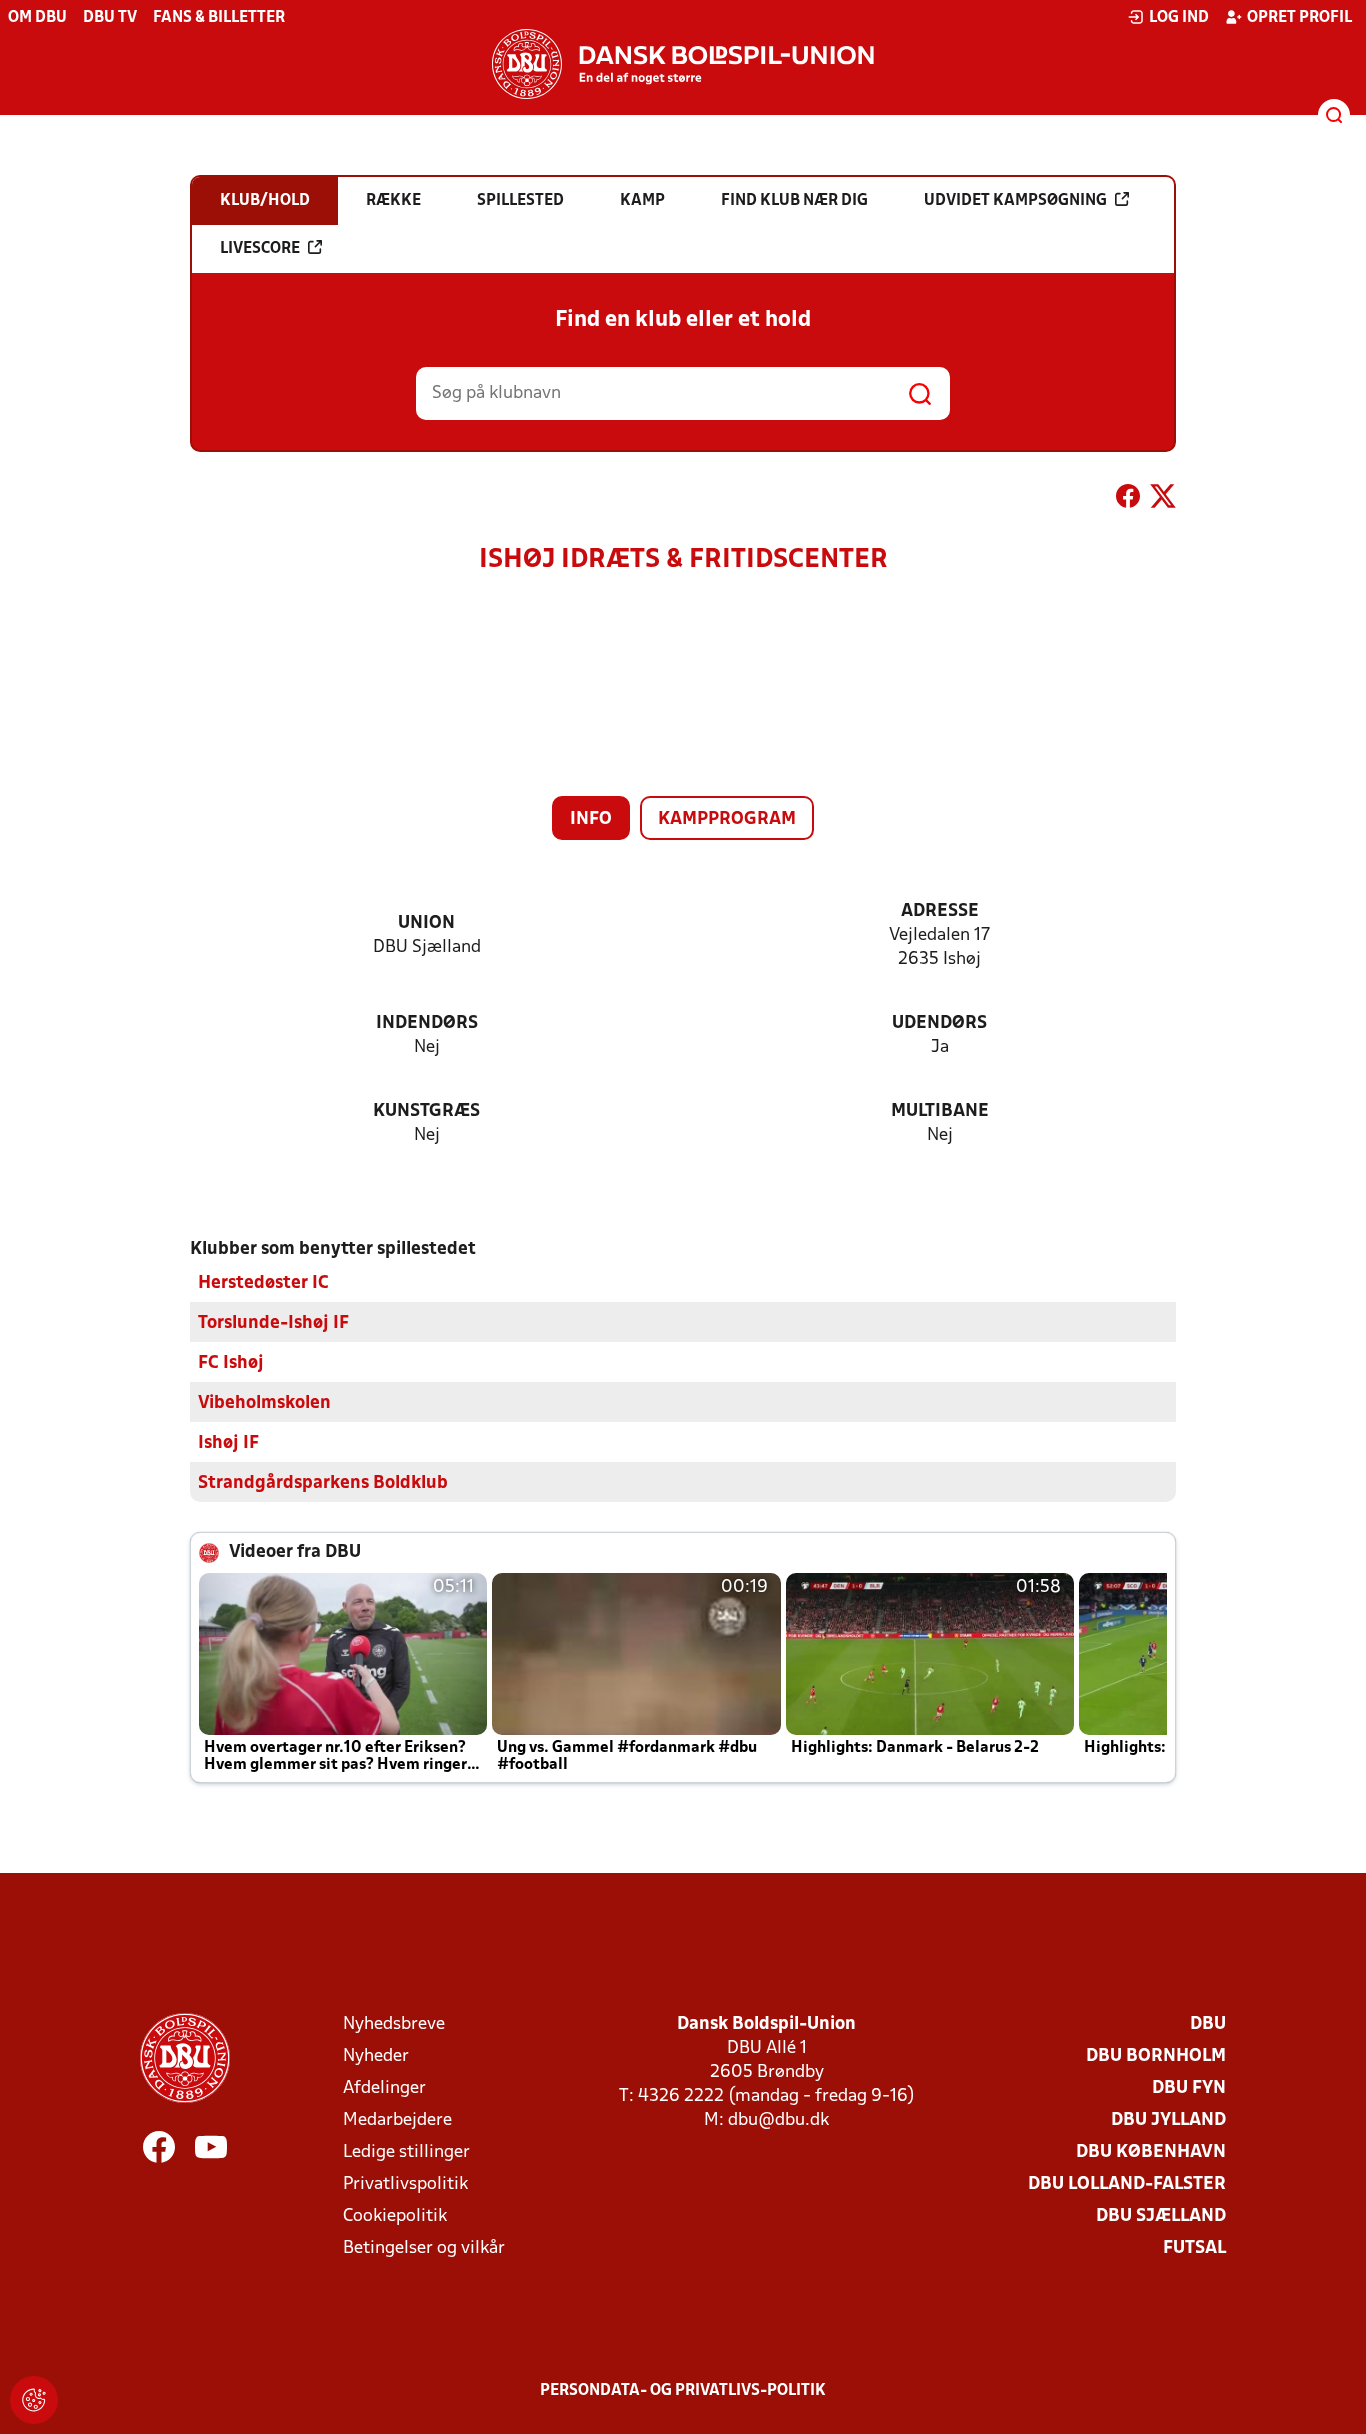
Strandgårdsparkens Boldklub (323, 1483)
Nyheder (376, 2056)
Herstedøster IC (263, 1283)
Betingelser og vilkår (424, 2248)
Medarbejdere (397, 2120)
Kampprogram (727, 819)
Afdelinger (384, 2088)
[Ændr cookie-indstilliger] (34, 2400)
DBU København (1151, 2152)
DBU (1208, 2024)
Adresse (940, 911)
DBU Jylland (1168, 2120)
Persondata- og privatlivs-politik (683, 2391)
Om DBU (37, 18)
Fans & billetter (219, 18)
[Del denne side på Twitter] (1163, 500)
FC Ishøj (231, 1363)
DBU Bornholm (1156, 2056)
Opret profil (1299, 18)
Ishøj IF (228, 1443)
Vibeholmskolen (264, 1403)
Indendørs (427, 1023)
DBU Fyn (1189, 2088)
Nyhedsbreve (394, 2024)
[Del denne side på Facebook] (1128, 500)
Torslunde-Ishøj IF (273, 1323)
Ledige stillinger (406, 2152)
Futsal (1194, 2248)
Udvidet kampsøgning (1015, 201)
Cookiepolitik (395, 2216)
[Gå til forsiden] (683, 64)
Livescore (260, 249)
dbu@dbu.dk (778, 2120)
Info (591, 819)
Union (426, 923)
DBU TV (110, 18)
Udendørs (939, 1023)
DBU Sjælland (1161, 2216)
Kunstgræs (426, 1111)
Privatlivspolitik (405, 2184)
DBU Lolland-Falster (1127, 2184)
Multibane (940, 1111)
